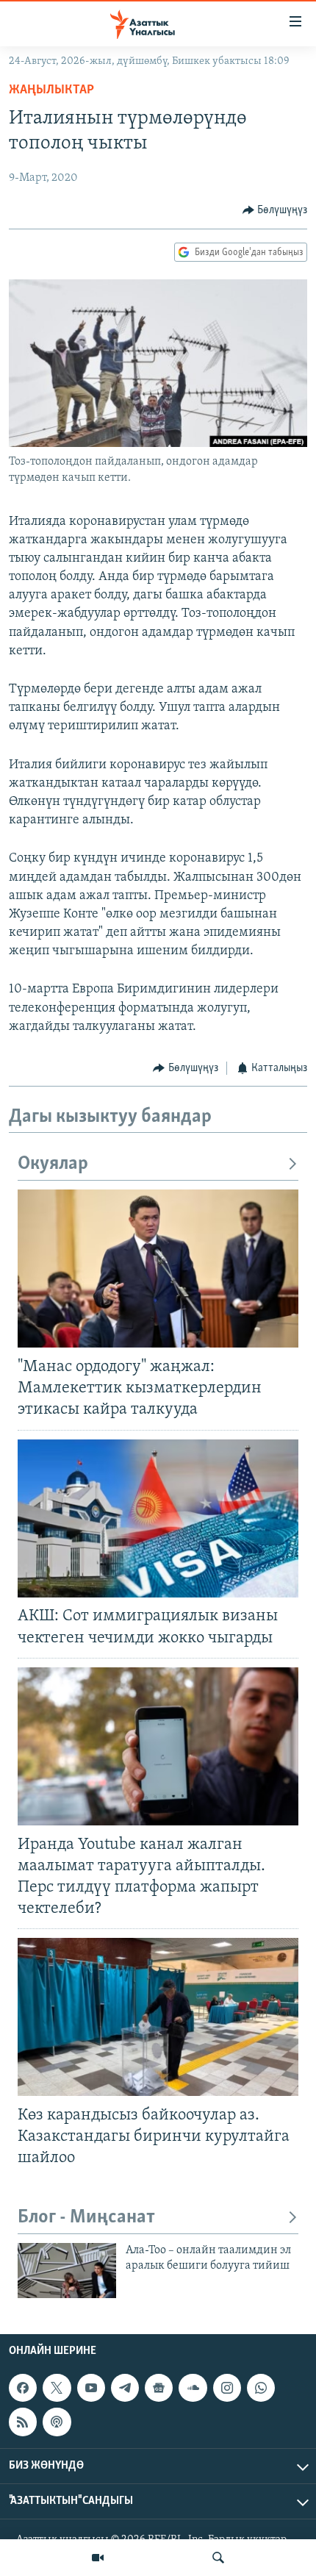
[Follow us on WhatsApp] (261, 2388)
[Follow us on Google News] (159, 2388)
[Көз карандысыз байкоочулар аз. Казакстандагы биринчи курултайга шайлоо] (158, 2017)
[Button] (275, 210)
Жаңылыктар (51, 90)
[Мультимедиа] (98, 2558)
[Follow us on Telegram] (125, 2388)
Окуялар (53, 1164)
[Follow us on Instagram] (227, 2388)
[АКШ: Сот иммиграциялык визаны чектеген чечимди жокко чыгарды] (158, 1518)
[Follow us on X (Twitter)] (57, 2388)
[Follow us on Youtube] (91, 2388)
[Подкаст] (57, 2422)
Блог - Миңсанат (86, 2218)
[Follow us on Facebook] (23, 2388)
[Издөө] (218, 2558)
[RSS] (23, 2422)
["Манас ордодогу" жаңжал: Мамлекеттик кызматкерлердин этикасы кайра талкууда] (158, 1269)
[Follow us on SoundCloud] (193, 2388)
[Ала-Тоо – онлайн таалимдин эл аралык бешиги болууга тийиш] (67, 2271)
